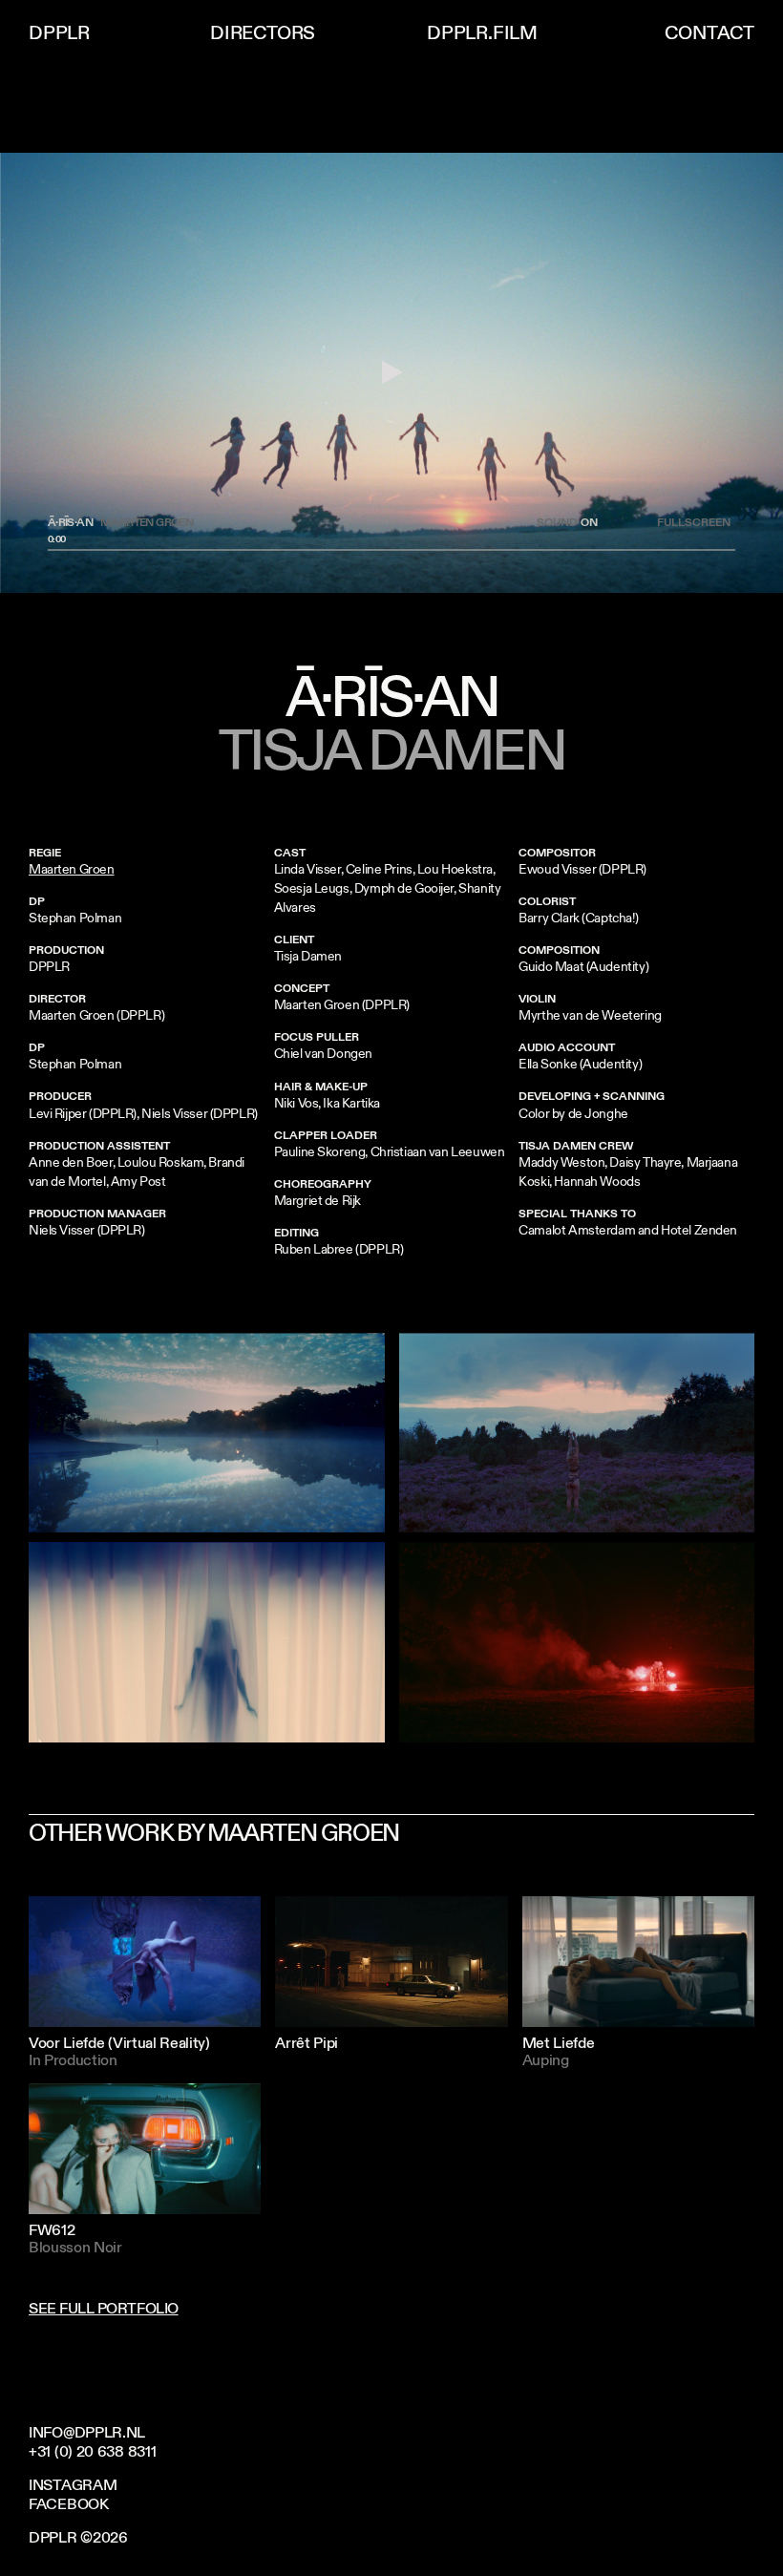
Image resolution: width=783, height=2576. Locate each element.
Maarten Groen (72, 869)
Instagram (73, 2485)
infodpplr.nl (87, 2433)
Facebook (69, 2504)
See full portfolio (104, 2309)
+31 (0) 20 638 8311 (92, 2452)
